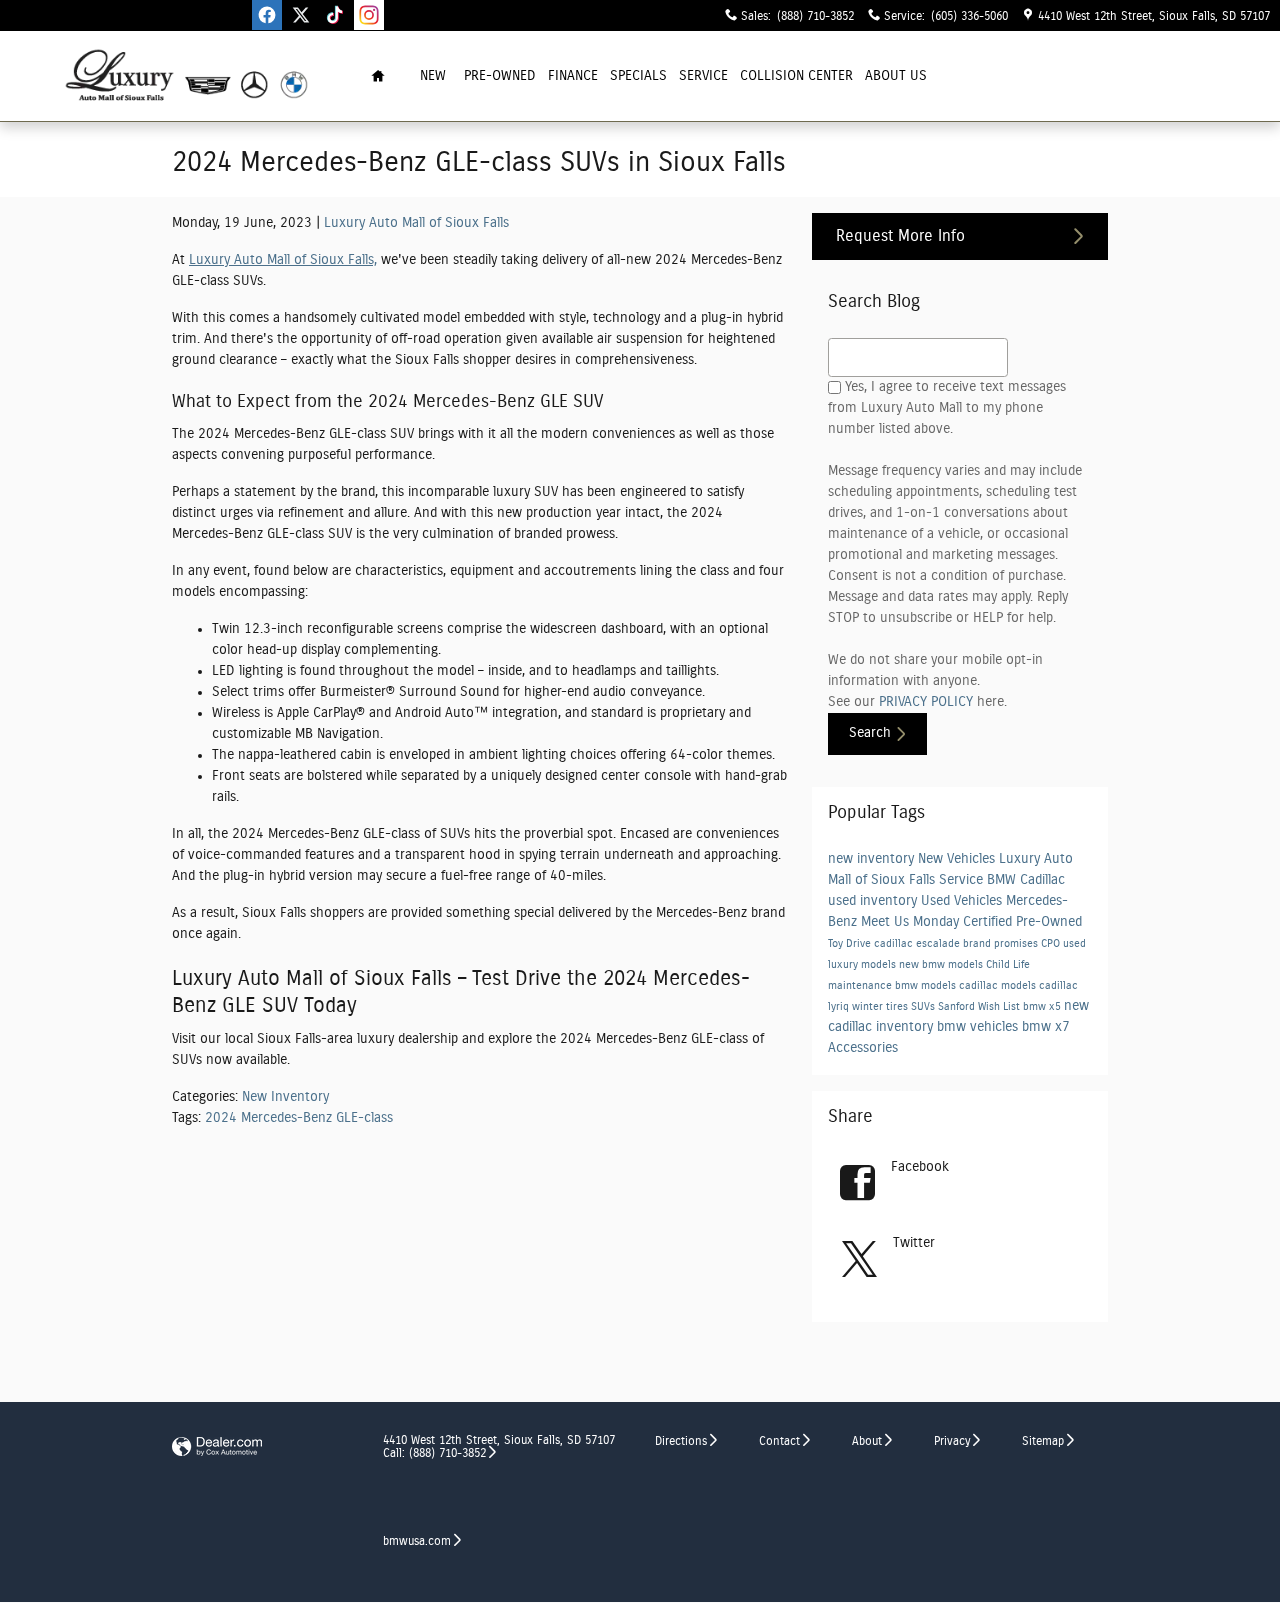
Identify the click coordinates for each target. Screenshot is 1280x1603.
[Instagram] (369, 15)
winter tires (881, 1007)
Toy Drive (851, 944)
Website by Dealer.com (217, 1447)
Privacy (952, 1441)
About (867, 1441)
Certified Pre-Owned (1022, 922)
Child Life (1008, 965)
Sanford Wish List (980, 1007)
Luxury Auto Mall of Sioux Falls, (283, 260)
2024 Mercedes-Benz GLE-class (299, 1118)
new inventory (873, 859)
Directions (681, 1441)
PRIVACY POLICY (926, 702)
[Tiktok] (335, 15)
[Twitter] (301, 15)
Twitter (914, 1243)
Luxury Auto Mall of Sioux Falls (416, 223)
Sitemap (1043, 1441)
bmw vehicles (979, 1027)
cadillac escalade (918, 944)
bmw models (927, 986)
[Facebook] (267, 15)
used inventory (874, 901)
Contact (779, 1441)
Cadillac (1042, 880)
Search (870, 733)
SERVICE (703, 76)
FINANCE (573, 76)
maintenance (861, 986)
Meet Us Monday (912, 922)
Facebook (920, 1167)
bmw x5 (1043, 1007)
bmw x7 (1046, 1027)
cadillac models (999, 986)
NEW (433, 76)
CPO (1052, 944)
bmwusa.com (417, 1541)
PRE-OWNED (500, 76)
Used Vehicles (963, 901)
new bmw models (942, 965)
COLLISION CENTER (796, 76)
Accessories (863, 1048)
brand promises (1002, 944)
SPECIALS (638, 76)
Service (963, 880)
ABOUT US (896, 76)
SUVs (924, 1007)
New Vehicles (958, 859)
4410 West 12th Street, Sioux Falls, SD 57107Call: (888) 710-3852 (499, 1446)
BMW (1003, 880)
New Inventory (285, 1097)
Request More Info (900, 236)
